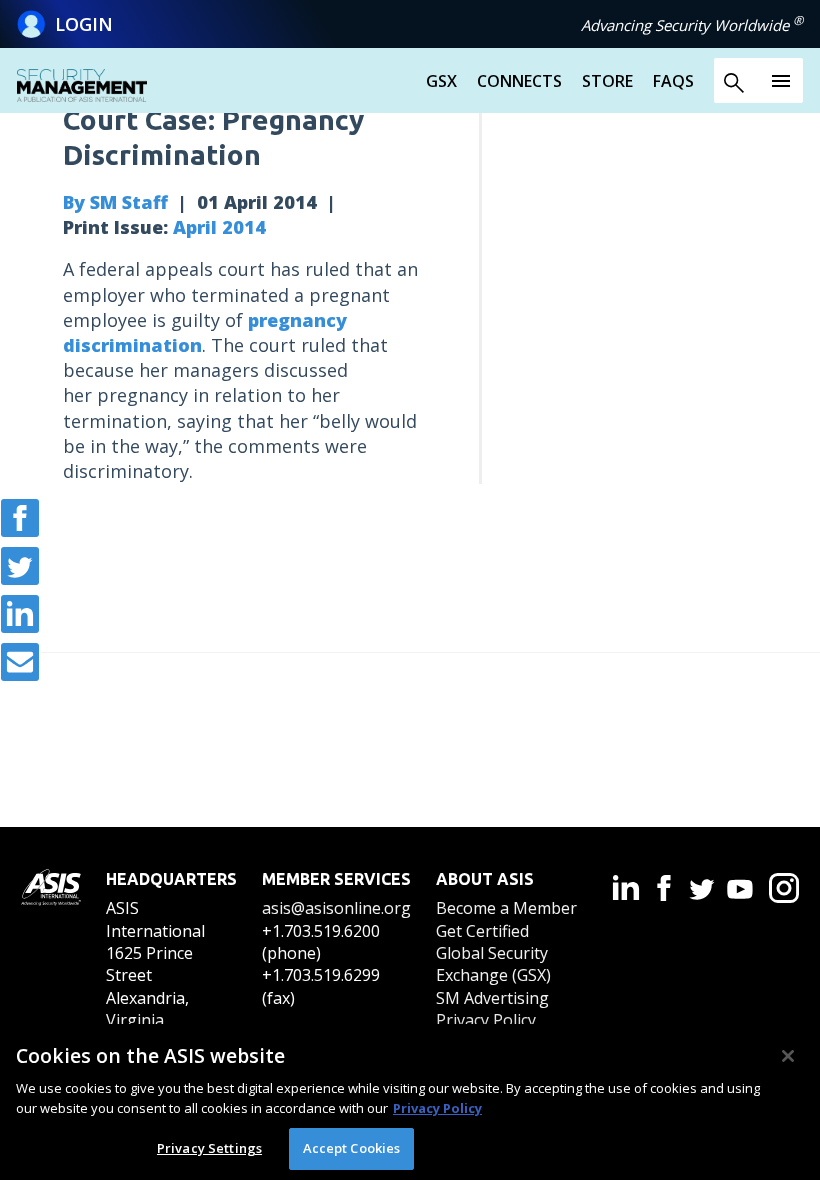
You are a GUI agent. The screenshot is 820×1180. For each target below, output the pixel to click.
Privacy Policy (486, 1020)
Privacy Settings (209, 1148)
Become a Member (506, 908)
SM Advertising (492, 998)
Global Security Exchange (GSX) (493, 964)
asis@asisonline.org (336, 908)
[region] (410, 1102)
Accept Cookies (352, 1148)
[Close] (788, 1056)
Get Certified (482, 931)
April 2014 (219, 227)
